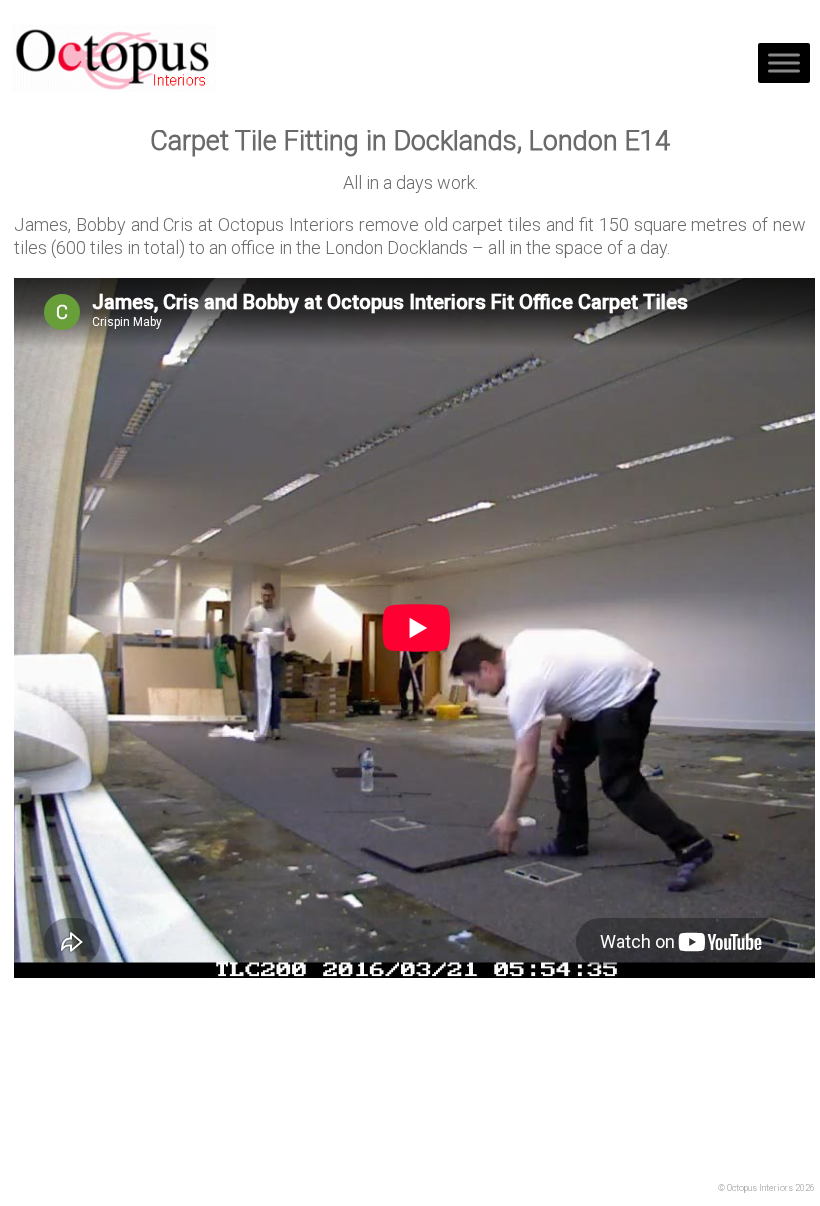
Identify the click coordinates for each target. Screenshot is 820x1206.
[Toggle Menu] (784, 62)
